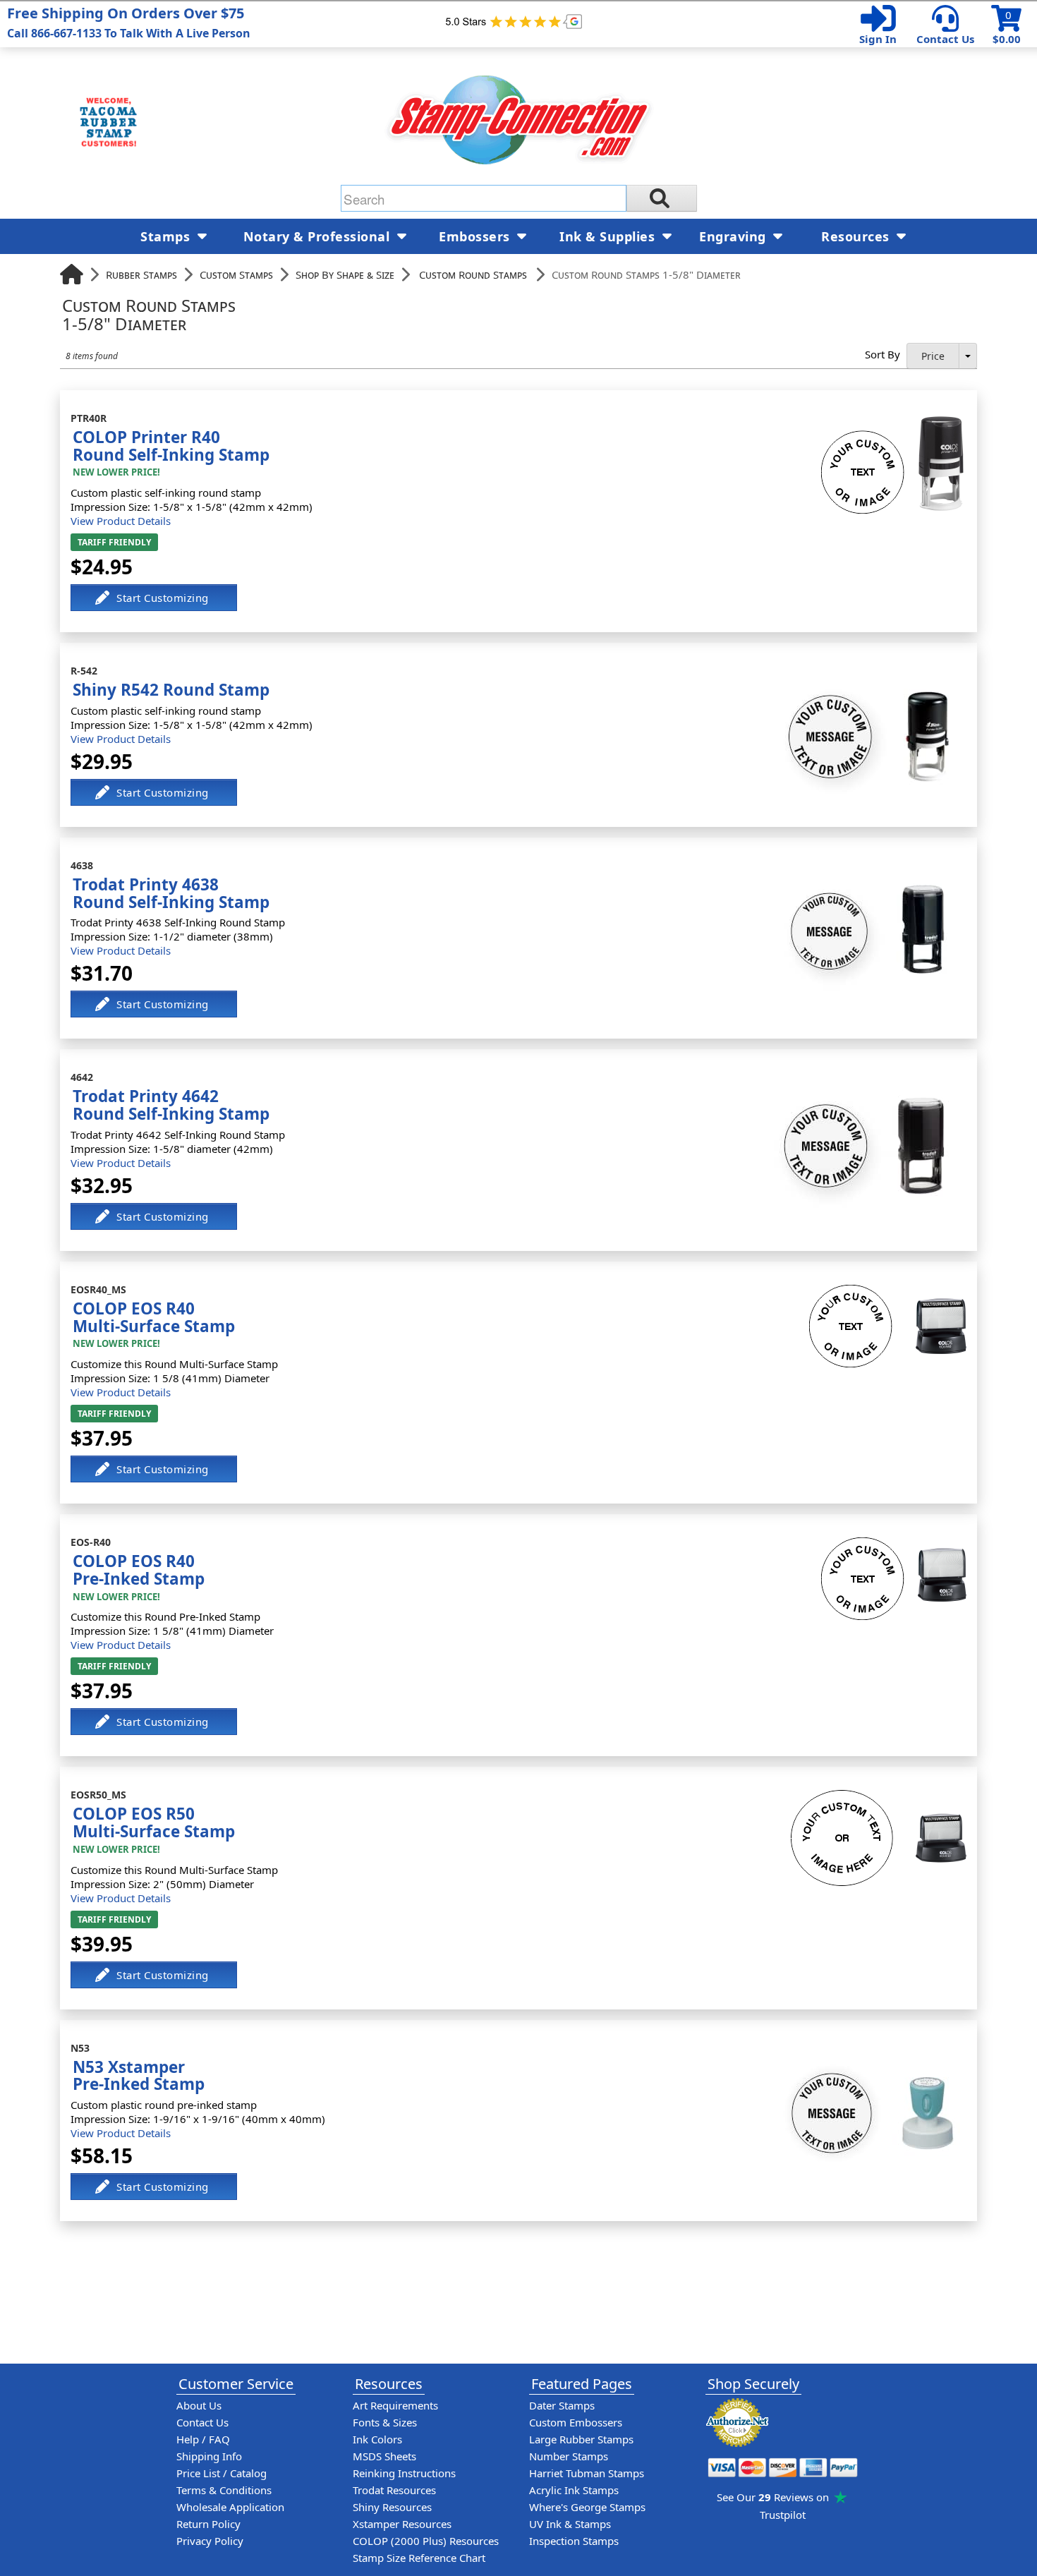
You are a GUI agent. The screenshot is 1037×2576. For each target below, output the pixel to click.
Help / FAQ (203, 2439)
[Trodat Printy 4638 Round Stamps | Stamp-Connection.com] (869, 868)
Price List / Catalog (222, 2473)
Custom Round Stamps (473, 274)
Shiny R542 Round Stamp (171, 690)
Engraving (734, 236)
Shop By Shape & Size (345, 274)
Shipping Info (209, 2456)
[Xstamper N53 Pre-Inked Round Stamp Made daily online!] (867, 2050)
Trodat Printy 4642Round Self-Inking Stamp (171, 1105)
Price (933, 356)
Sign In (878, 39)
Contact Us (945, 39)
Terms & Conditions (224, 2490)
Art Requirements (395, 2405)
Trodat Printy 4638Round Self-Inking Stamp (171, 893)
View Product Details (121, 521)
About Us (199, 2405)
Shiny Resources (392, 2507)
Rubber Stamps (141, 274)
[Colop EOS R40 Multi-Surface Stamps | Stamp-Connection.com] (888, 1292)
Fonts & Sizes (385, 2422)
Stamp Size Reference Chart (419, 2558)
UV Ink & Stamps (570, 2524)
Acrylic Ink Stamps (574, 2490)
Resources (857, 236)
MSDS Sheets (384, 2456)
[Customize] (154, 598)
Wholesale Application (230, 2507)
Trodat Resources (394, 2490)
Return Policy (208, 2524)
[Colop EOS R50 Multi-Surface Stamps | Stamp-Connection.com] (879, 1797)
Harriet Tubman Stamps (587, 2473)
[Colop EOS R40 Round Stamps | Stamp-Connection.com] (894, 1544)
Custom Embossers (576, 2422)
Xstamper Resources (402, 2524)
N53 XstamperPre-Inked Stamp (139, 2076)
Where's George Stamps (587, 2507)
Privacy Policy (210, 2541)
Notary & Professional (319, 236)
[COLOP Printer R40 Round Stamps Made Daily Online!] (894, 421)
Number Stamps (569, 2456)
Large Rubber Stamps (581, 2439)
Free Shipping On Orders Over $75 (129, 22)
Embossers (476, 236)
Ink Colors (377, 2439)
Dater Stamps (562, 2405)
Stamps (167, 236)
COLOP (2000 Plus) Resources (426, 2541)
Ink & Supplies (609, 236)
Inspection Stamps (574, 2541)
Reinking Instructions (404, 2473)
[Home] (72, 274)
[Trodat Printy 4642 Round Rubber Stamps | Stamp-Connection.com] (865, 1080)
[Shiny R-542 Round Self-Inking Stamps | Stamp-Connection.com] (867, 673)
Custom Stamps (236, 274)
